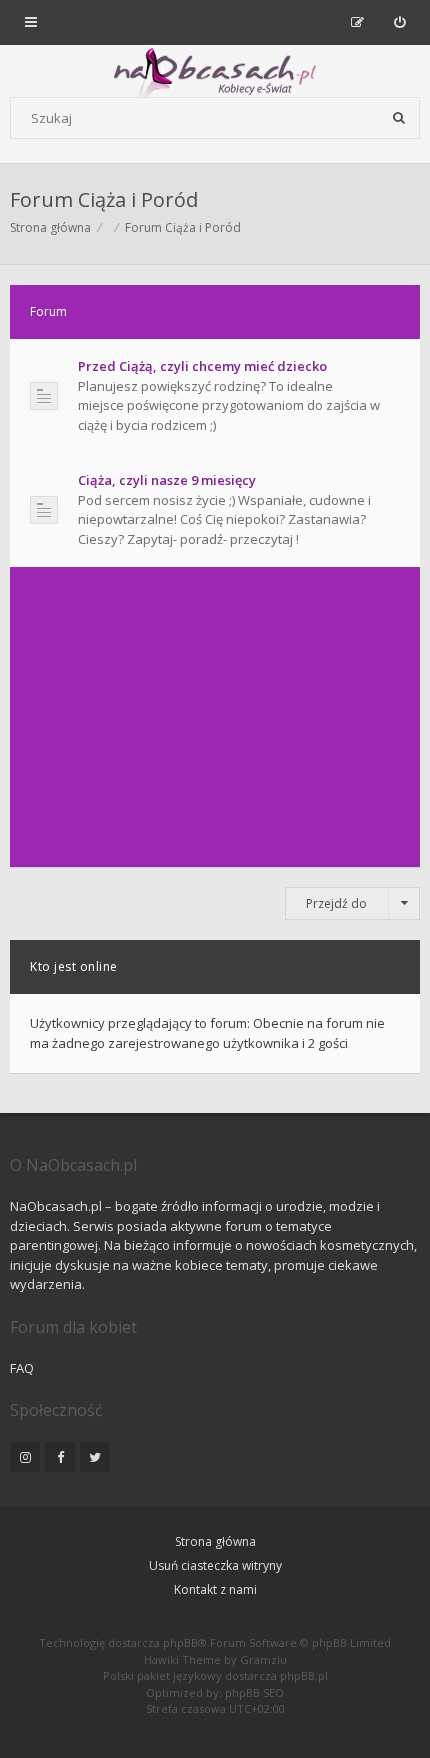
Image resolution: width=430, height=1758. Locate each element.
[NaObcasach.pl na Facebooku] (60, 1457)
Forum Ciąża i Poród (104, 199)
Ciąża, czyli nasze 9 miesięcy (167, 480)
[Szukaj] (399, 118)
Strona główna (215, 1541)
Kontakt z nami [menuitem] (215, 1589)
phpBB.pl (304, 1675)
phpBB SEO (254, 1692)
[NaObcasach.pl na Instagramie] (25, 1457)
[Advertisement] (215, 717)
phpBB (180, 1642)
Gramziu (263, 1659)
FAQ (22, 1368)
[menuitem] (399, 22)
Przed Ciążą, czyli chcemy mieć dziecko (202, 366)
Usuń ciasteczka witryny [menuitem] (215, 1565)
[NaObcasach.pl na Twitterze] (95, 1457)
